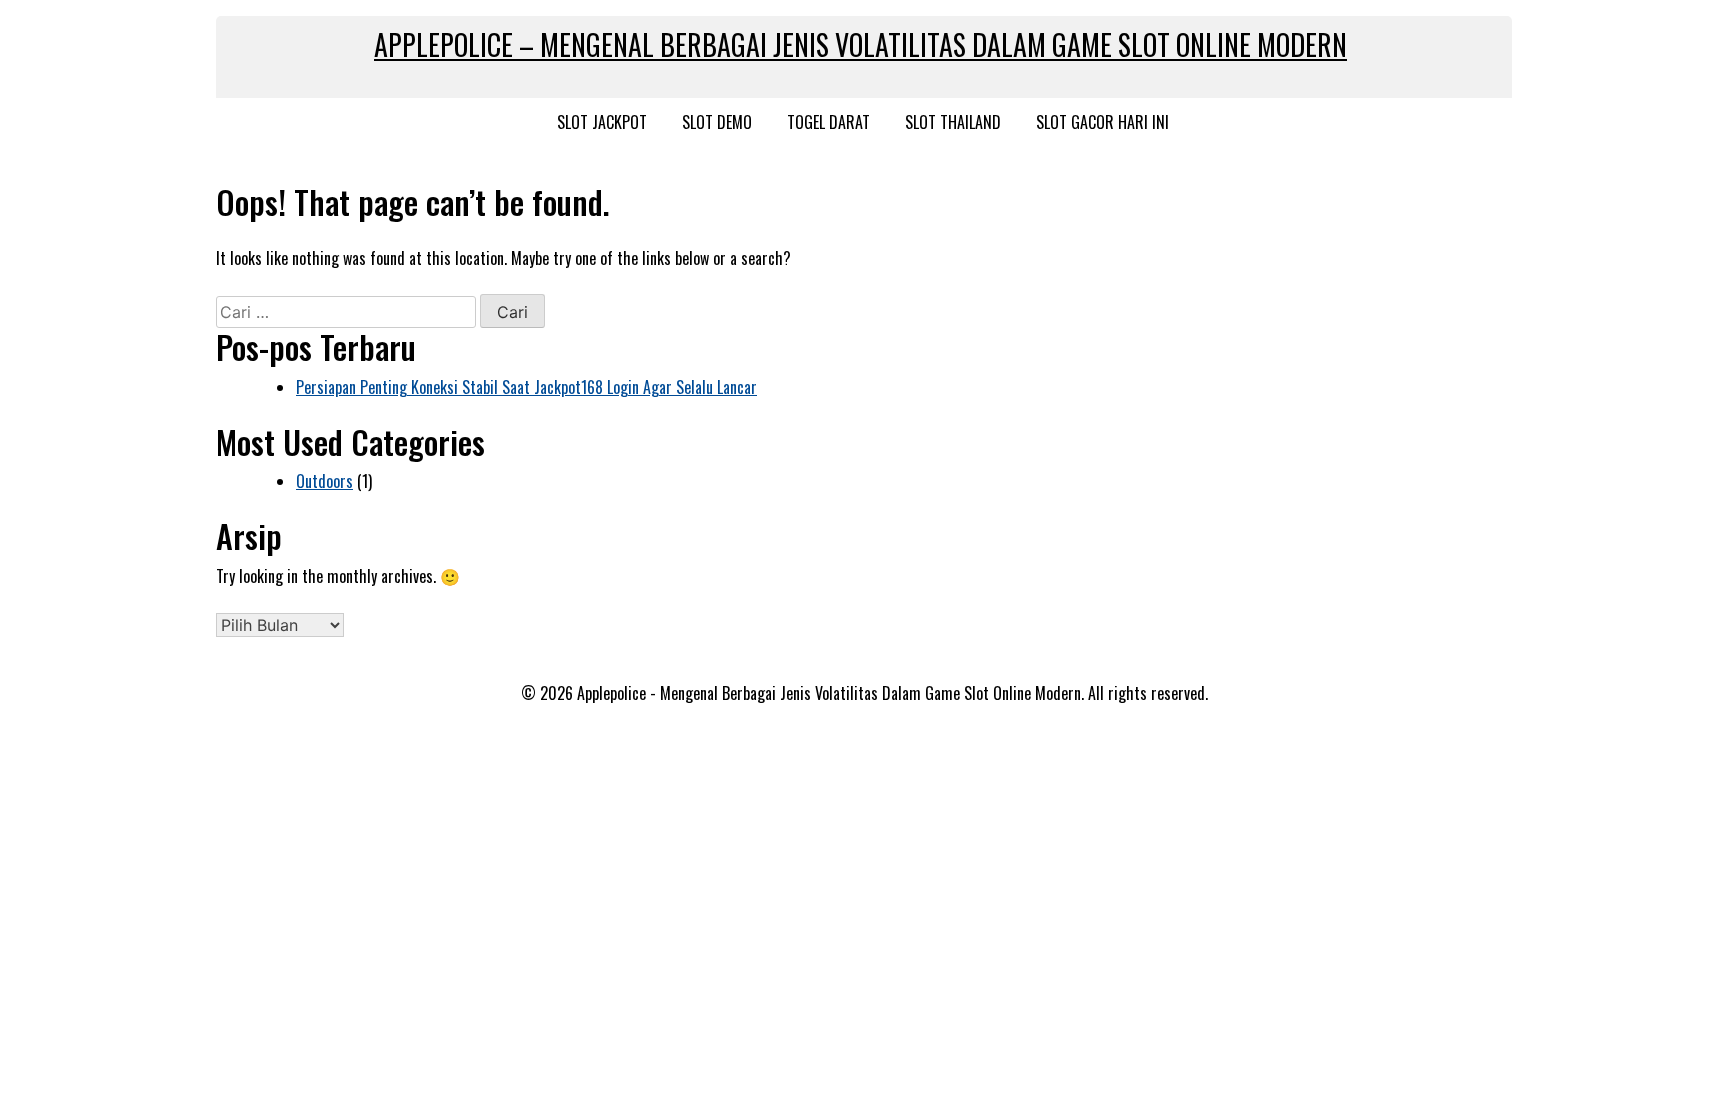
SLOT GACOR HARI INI (1102, 122)
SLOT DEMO (717, 122)
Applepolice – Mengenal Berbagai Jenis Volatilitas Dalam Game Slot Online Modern (860, 44)
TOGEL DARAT (828, 122)
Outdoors (324, 481)
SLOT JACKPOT (602, 122)
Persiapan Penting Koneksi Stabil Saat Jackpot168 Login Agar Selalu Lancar (526, 387)
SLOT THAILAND (953, 122)
